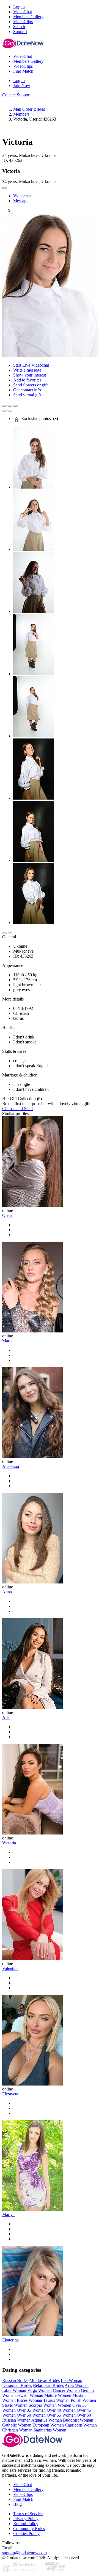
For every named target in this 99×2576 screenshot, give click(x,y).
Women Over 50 (17, 2415)
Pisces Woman (29, 2400)
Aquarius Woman (47, 2420)
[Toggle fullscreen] (10, 406)
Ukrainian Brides (17, 2385)
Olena (7, 1215)
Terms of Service (28, 2514)
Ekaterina (10, 2340)
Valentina (10, 1968)
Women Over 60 (77, 2415)
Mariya (8, 2214)
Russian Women (16, 2420)
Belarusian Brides (48, 2385)
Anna (7, 1592)
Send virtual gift (27, 395)
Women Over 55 (47, 2415)
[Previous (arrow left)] (4, 411)
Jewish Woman (30, 2395)
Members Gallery (28, 2489)
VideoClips (23, 2494)
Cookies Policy (26, 2533)
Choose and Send (17, 1109)
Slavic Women (15, 2405)
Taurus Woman (56, 2400)
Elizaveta (10, 2094)
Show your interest (30, 375)
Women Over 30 (72, 2405)
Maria (7, 1341)
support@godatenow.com (24, 2553)
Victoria (9, 1843)
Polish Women (83, 2400)
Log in (19, 7)
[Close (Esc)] (4, 406)
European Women (48, 2425)
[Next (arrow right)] (10, 411)
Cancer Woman (66, 2390)
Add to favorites (27, 380)
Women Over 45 (77, 2410)
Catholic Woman (17, 2425)
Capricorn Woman (81, 2425)
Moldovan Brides (45, 2380)
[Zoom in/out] (15, 406)
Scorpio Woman (43, 2405)
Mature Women (58, 2395)
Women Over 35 (17, 2410)
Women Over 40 (47, 2410)
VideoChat (23, 2484)
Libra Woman (14, 2390)
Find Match (23, 2499)
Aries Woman (77, 2385)
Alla (6, 1717)
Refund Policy (26, 2524)
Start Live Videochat (31, 365)
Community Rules (29, 2529)
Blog (17, 2504)
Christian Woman (17, 2430)
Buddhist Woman (78, 2420)
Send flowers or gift (30, 385)
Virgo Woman (39, 2390)
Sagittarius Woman (50, 2430)
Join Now (22, 85)
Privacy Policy (26, 2519)
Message (21, 201)
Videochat (22, 196)
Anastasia (11, 1466)
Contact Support (16, 95)
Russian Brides (15, 2380)
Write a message (27, 370)
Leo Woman (71, 2380)
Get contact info (27, 390)
